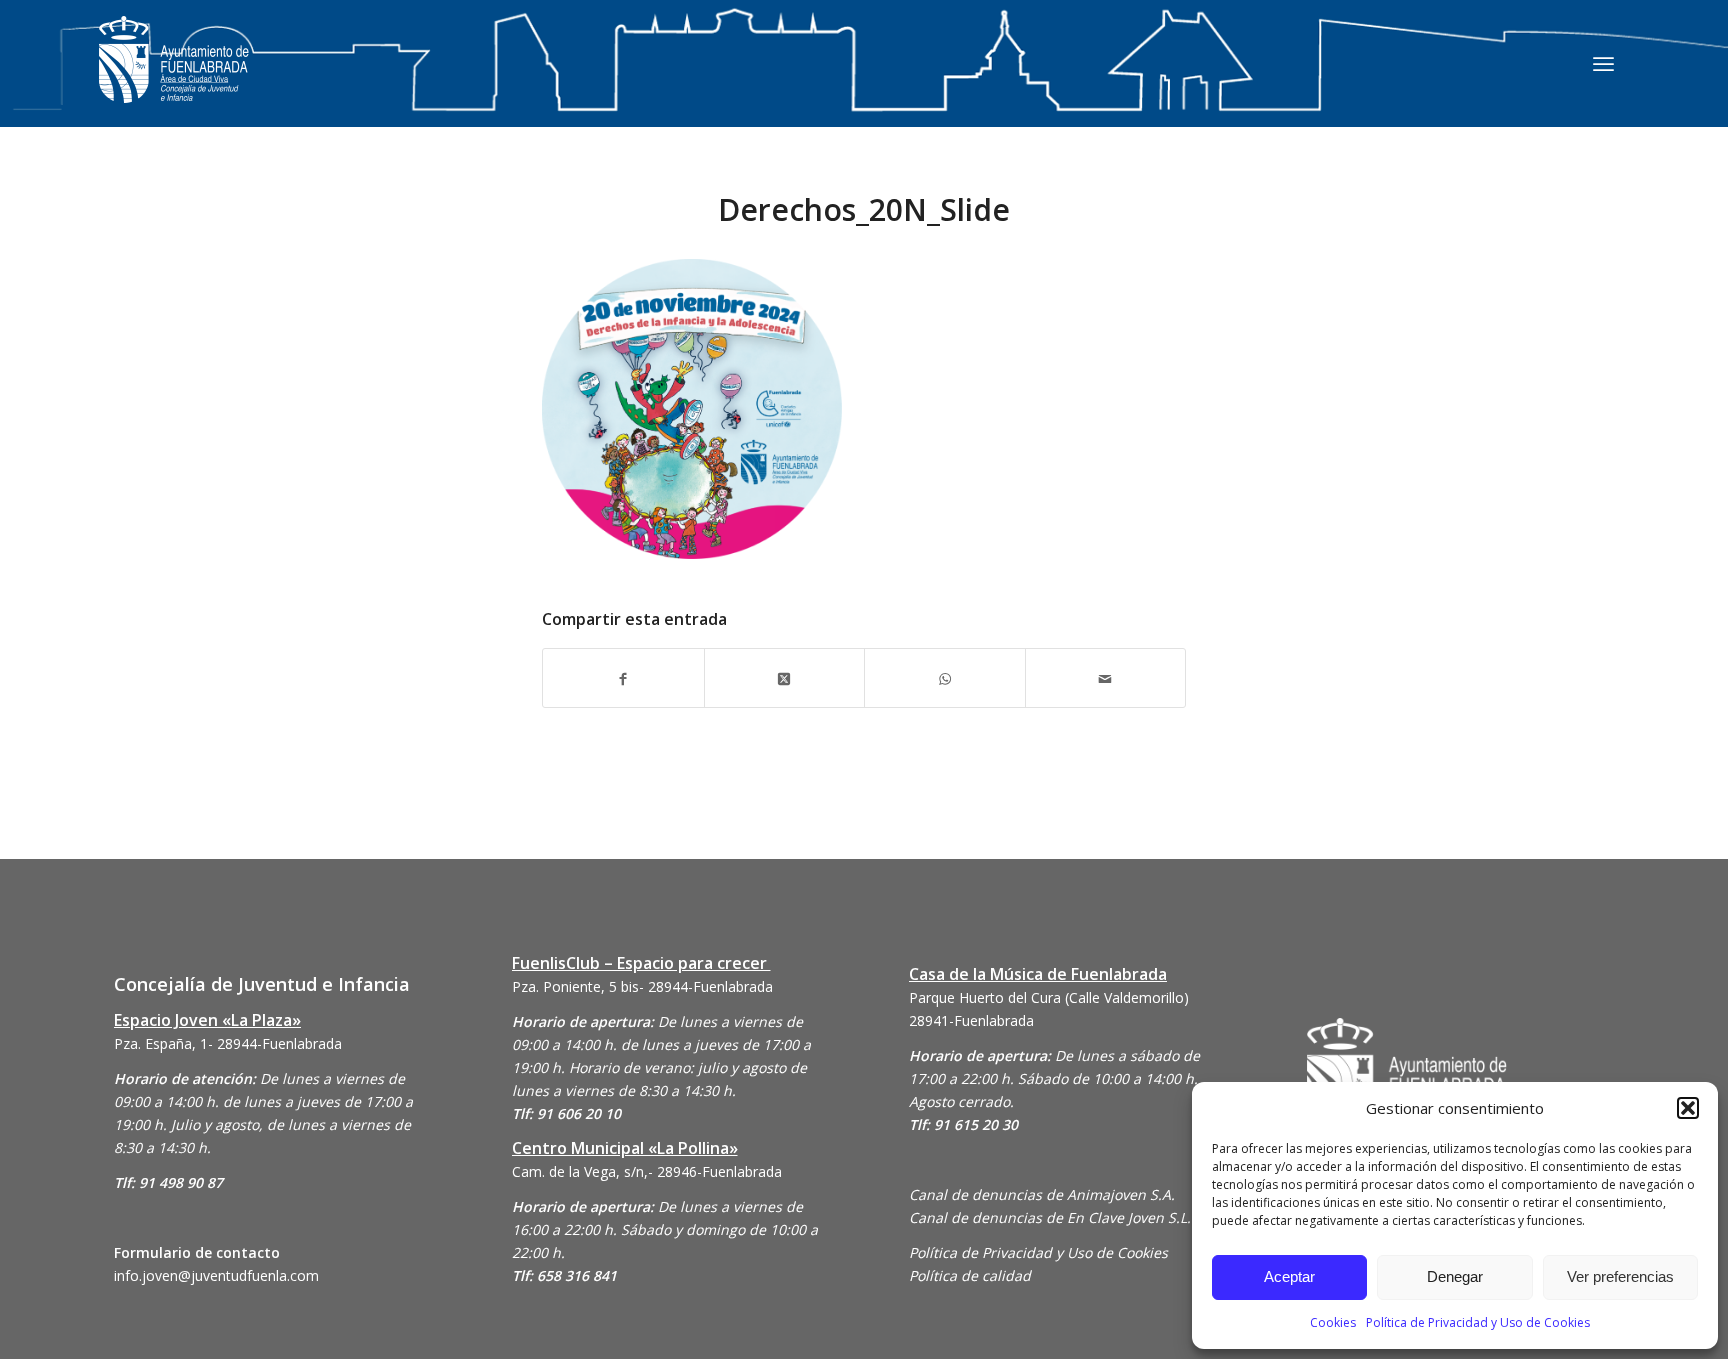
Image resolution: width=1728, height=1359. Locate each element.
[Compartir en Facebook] (623, 677)
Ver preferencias (1620, 1276)
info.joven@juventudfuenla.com (216, 1275)
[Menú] (1603, 63)
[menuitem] (1603, 63)
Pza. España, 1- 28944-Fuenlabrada (228, 1043)
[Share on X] (785, 677)
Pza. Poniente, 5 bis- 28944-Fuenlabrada (642, 986)
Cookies (1333, 1322)
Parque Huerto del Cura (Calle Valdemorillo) (1049, 997)
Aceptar (1289, 1276)
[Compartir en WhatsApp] (945, 677)
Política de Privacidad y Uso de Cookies (1478, 1322)
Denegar (1455, 1276)
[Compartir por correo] (1106, 677)
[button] (1688, 1108)
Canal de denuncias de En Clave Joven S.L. (1050, 1217)
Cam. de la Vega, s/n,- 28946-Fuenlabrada (647, 1171)
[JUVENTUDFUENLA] (174, 79)
